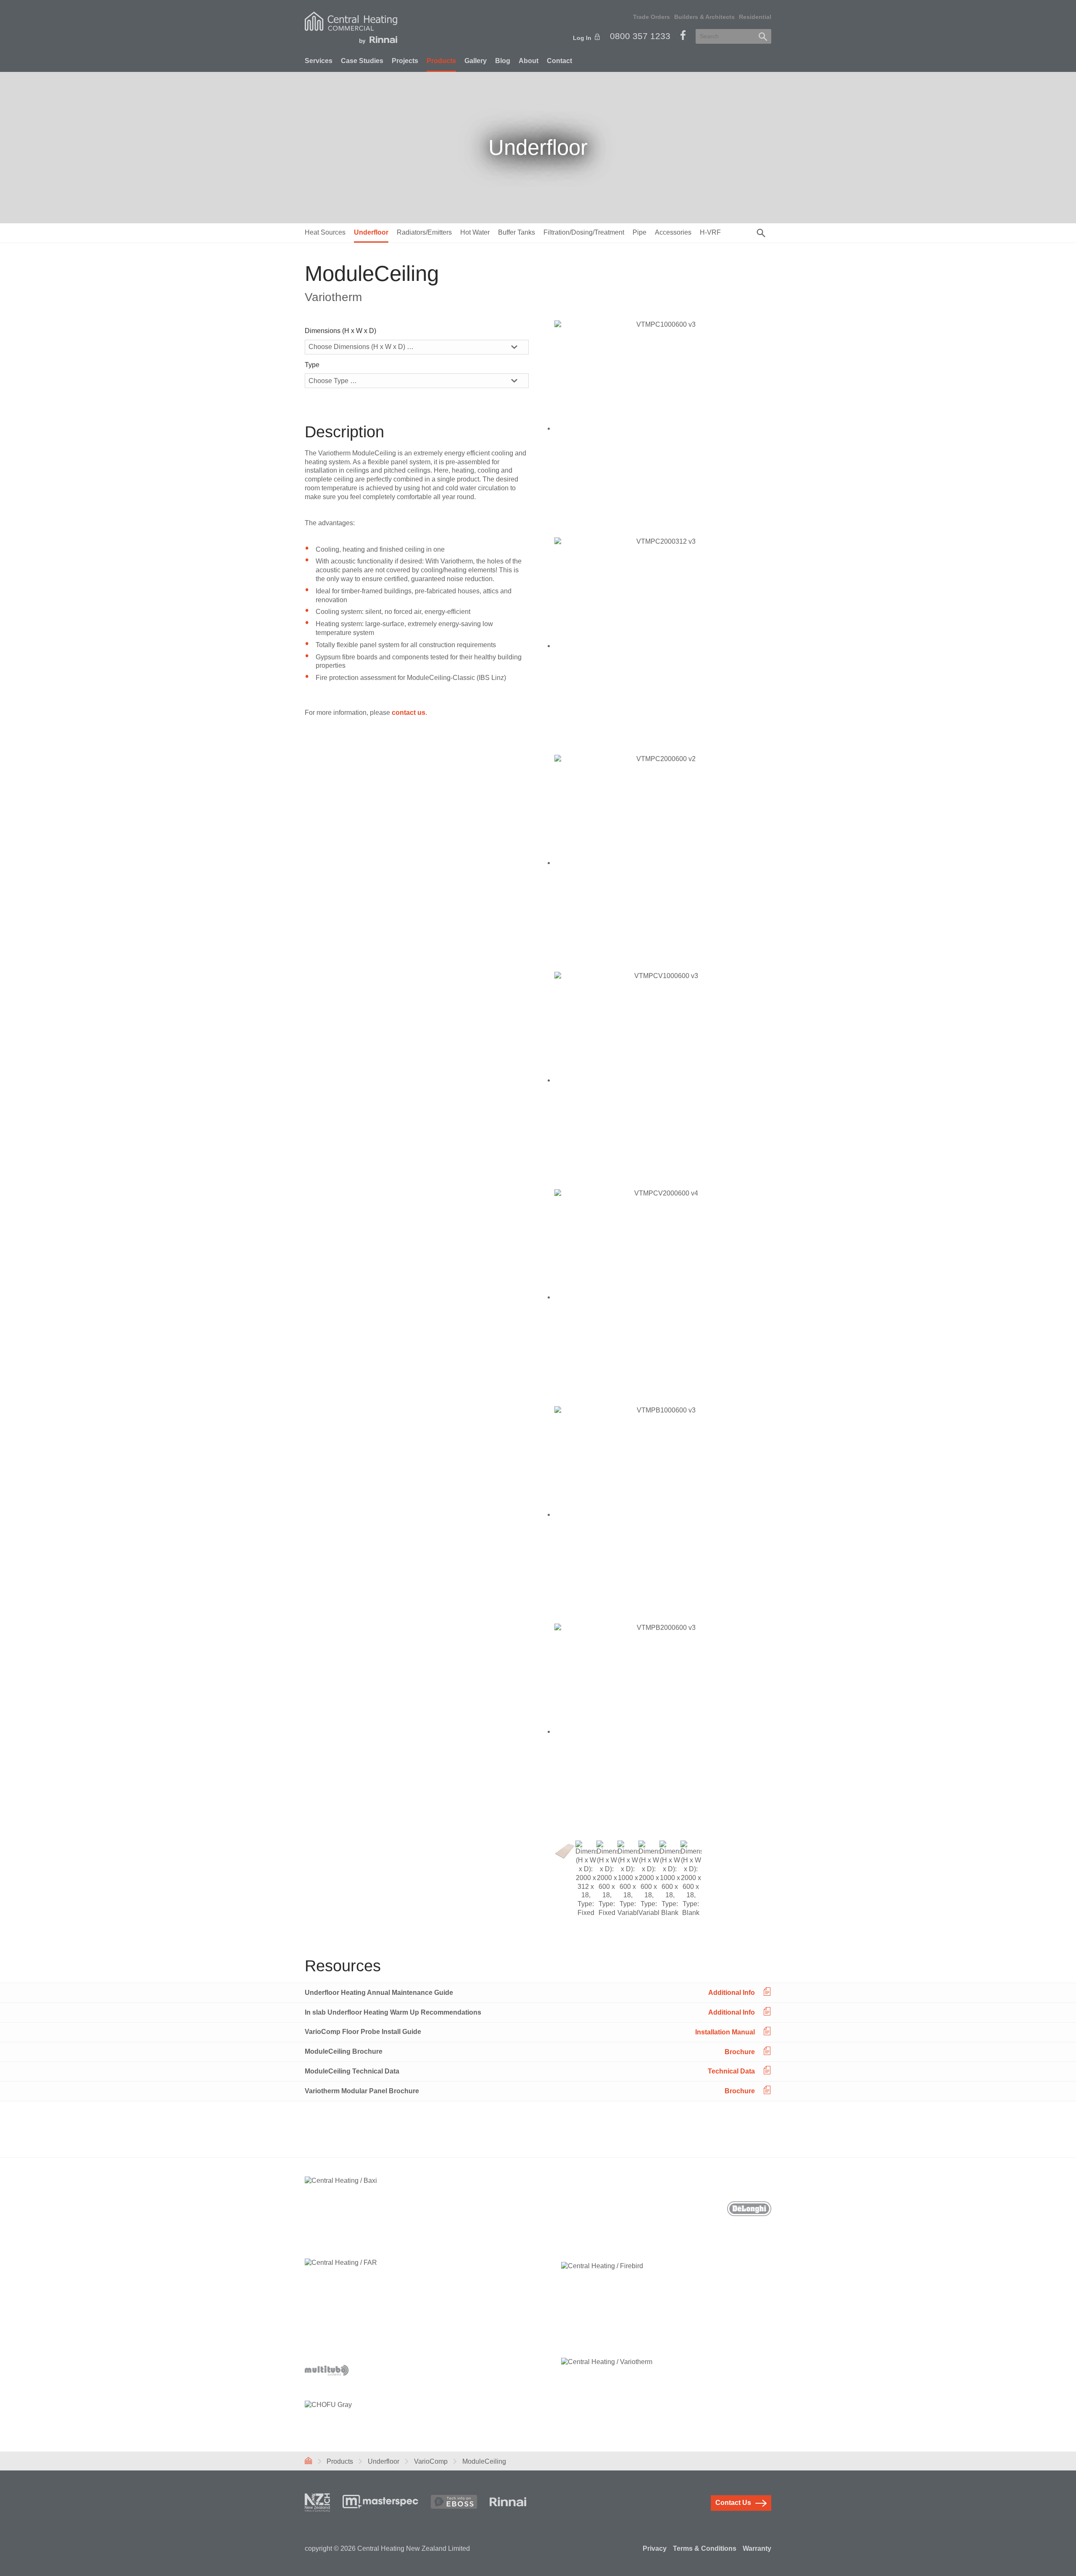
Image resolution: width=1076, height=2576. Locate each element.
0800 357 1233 (640, 36)
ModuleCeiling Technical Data (352, 2071)
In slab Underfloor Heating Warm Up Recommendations (393, 2012)
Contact (559, 61)
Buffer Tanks (517, 232)
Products (441, 61)
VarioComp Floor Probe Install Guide (363, 2032)
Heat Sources (325, 232)
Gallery (476, 61)
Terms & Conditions (705, 2548)
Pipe (640, 232)
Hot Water (475, 232)
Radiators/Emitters (424, 232)
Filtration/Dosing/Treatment (584, 232)
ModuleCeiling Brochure (344, 2051)
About (529, 61)
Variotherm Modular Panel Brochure (362, 2091)
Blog (503, 61)
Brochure (740, 2051)
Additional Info (732, 1993)
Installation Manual (725, 2032)
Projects (405, 61)
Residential (755, 17)
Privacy (655, 2548)
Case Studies (362, 61)
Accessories (673, 232)
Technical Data (731, 2071)
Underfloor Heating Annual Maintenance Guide (379, 1993)
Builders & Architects (704, 17)
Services (319, 61)
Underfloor (371, 232)
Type (312, 365)
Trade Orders (651, 17)
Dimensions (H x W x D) (340, 331)
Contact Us (733, 2503)
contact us (409, 713)
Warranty (757, 2548)
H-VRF (710, 232)
